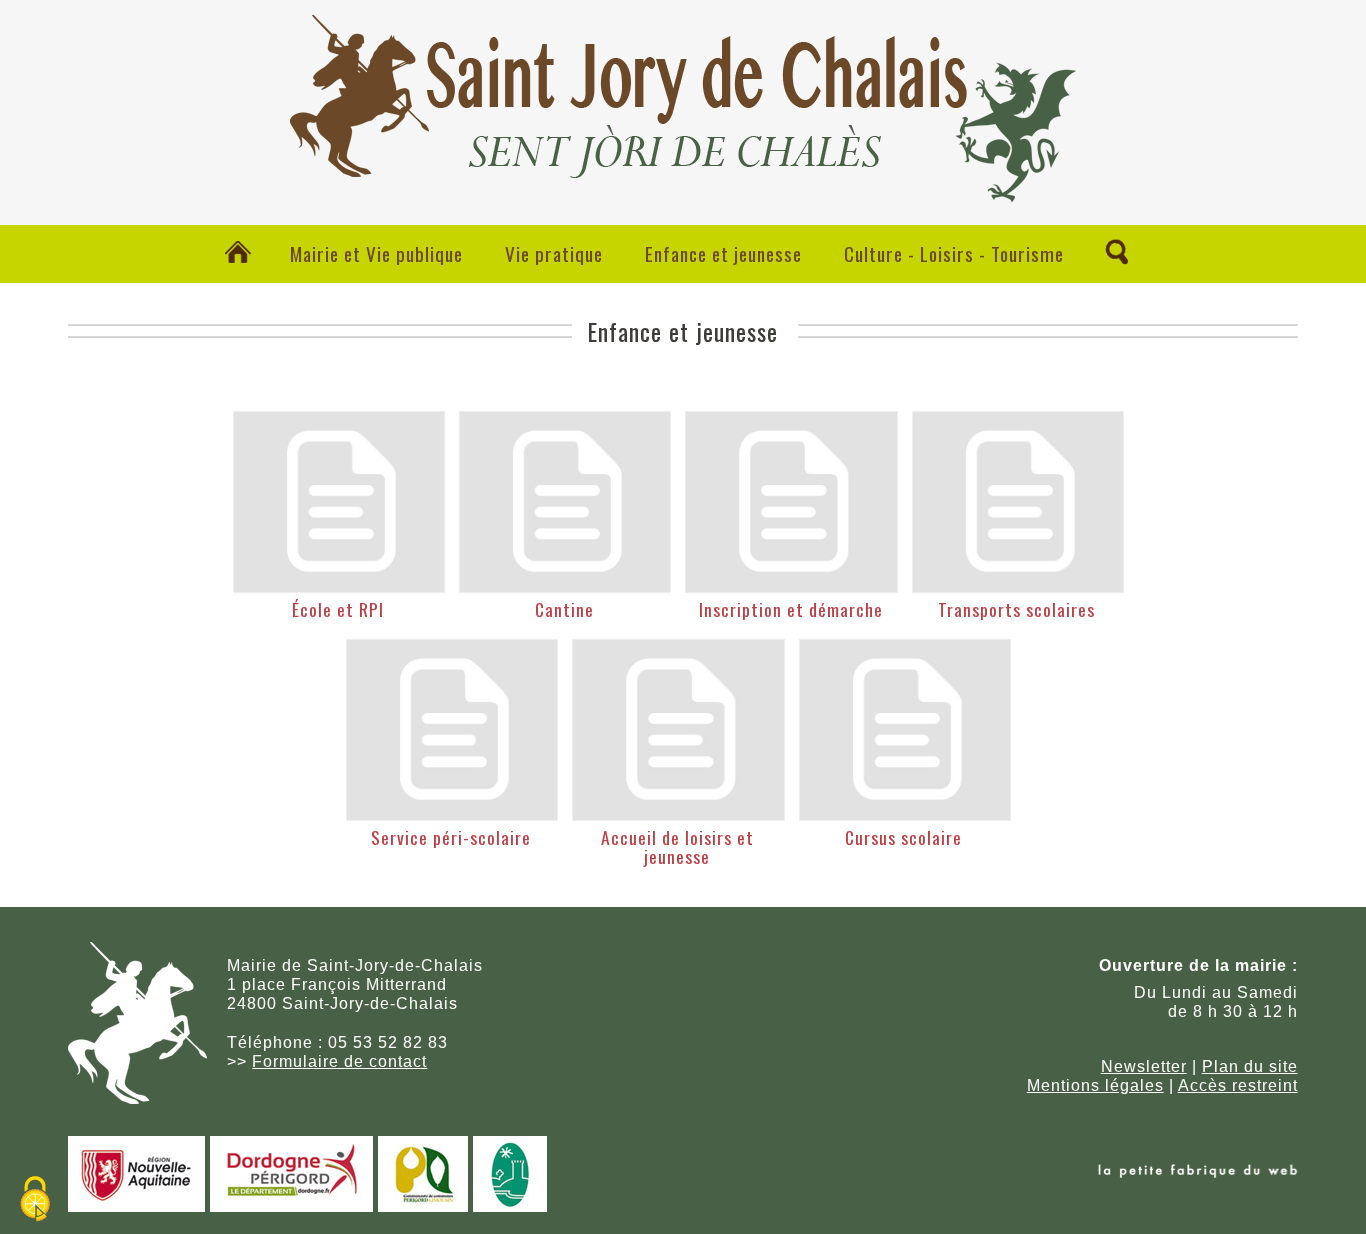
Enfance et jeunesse (723, 253)
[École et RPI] (339, 502)
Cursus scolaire (903, 837)
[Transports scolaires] (1018, 502)
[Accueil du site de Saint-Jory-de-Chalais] (683, 185)
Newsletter (1144, 1066)
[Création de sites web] (1198, 1172)
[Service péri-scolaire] (452, 730)
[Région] (136, 1206)
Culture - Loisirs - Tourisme (954, 253)
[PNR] (510, 1206)
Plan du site (1250, 1066)
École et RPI (338, 609)
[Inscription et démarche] (791, 502)
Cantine (564, 609)
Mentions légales (1095, 1085)
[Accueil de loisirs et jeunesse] (678, 730)
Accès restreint (1238, 1085)
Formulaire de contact (339, 1061)
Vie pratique (554, 253)
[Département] (291, 1206)
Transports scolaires (1016, 609)
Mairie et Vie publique (376, 253)
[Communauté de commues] (423, 1206)
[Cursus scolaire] (905, 730)
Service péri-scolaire (451, 837)
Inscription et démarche (791, 609)
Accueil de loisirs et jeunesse (677, 846)
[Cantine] (565, 502)
